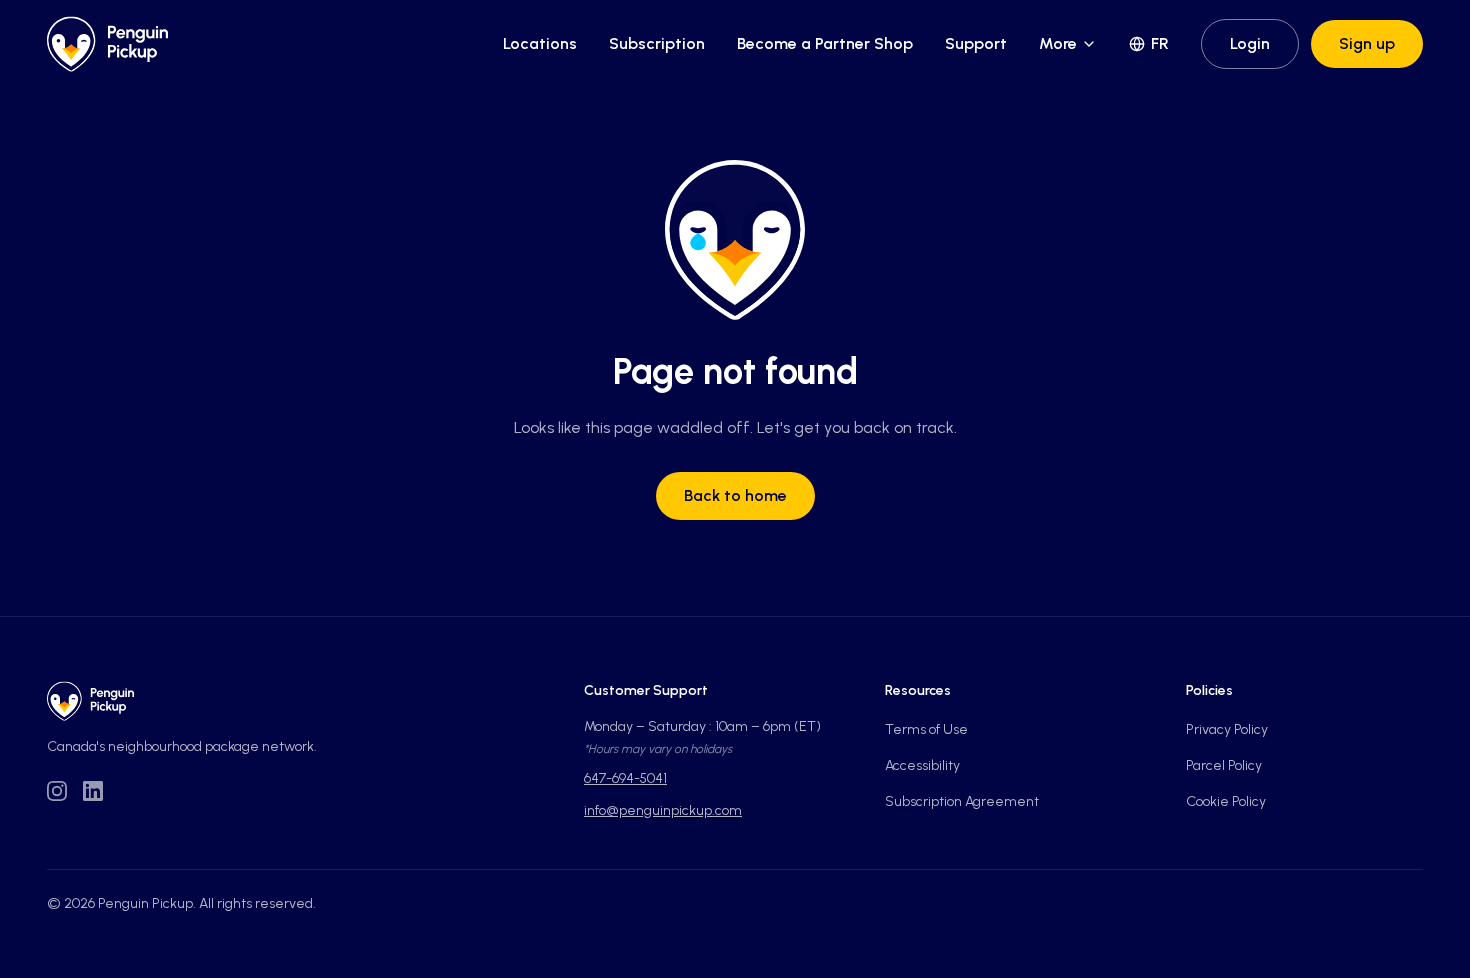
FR (1160, 43)
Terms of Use (926, 729)
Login (1250, 43)
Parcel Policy (1224, 765)
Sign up (1367, 43)
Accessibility (922, 765)
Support (976, 43)
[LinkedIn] (93, 791)
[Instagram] (57, 791)
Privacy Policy (1227, 729)
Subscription (657, 43)
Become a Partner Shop (825, 43)
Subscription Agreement (962, 801)
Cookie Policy (1226, 801)
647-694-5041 (625, 778)
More (1058, 43)
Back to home (735, 495)
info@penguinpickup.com (663, 810)
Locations (540, 43)
